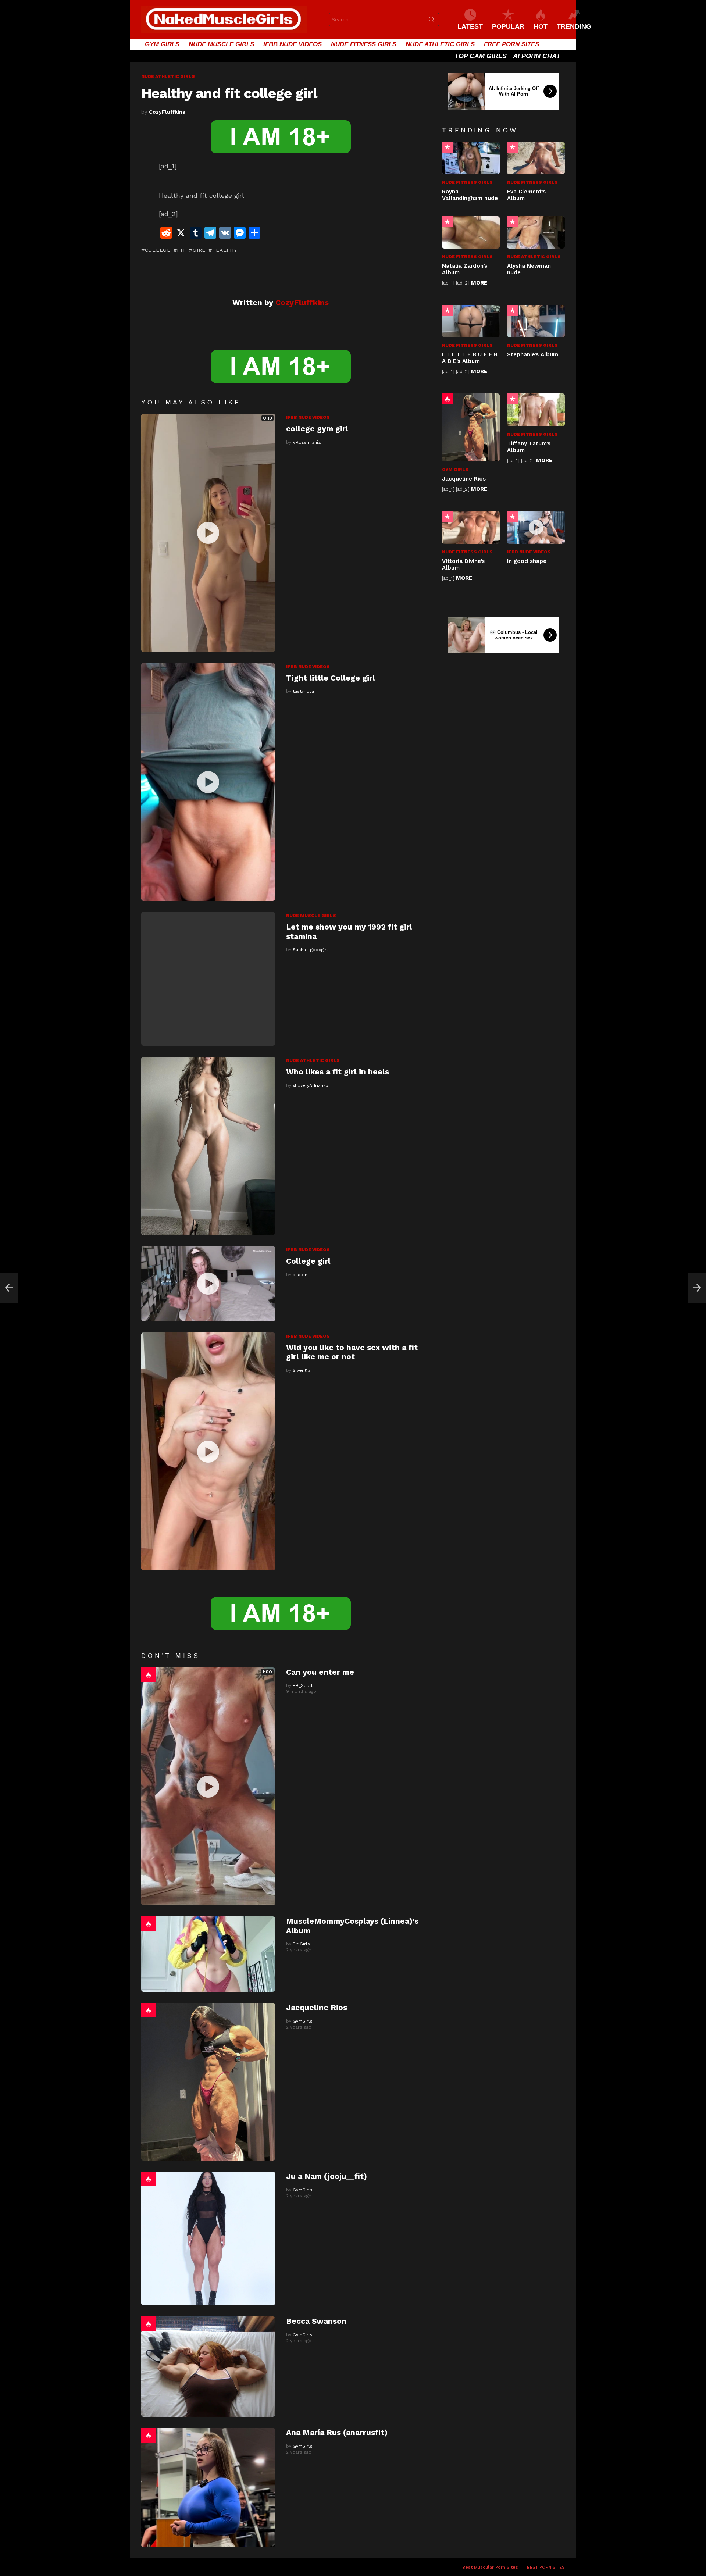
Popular (448, 147)
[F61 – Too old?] (9, 1288)
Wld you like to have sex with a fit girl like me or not (352, 1352)
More (479, 283)
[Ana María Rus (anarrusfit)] (208, 2487)
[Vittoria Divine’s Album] (471, 527)
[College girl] (208, 1284)
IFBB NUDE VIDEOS (293, 44)
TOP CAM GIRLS (481, 56)
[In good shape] (536, 527)
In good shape (527, 561)
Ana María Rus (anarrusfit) (337, 2432)
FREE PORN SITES (511, 44)
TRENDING (574, 26)
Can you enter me (320, 1672)
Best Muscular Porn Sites (490, 2567)
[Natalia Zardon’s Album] (471, 232)
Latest (470, 26)
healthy (225, 250)
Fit (181, 250)
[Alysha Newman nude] (536, 232)
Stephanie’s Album (533, 354)
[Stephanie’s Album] (536, 321)
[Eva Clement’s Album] (536, 158)
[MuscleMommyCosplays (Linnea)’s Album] (208, 1954)
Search (432, 21)
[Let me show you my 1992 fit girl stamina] (208, 979)
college (158, 250)
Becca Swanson (316, 2321)
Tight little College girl (331, 678)
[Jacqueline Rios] (208, 2082)
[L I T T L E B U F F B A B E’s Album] (471, 321)
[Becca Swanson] (208, 2367)
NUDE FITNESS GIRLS (364, 44)
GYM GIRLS (162, 44)
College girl (308, 1261)
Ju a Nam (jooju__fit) (327, 2176)
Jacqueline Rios (317, 2007)
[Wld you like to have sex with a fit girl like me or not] (208, 1452)
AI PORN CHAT (537, 56)
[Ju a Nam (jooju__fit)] (208, 2238)
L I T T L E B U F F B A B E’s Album (470, 358)
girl (199, 250)
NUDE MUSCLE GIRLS (221, 44)
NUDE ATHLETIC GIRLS (440, 44)
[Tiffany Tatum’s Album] (536, 410)
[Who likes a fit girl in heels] (208, 1146)
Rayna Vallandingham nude (470, 195)
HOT (541, 26)
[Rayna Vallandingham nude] (471, 158)
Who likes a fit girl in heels (338, 1072)
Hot (149, 1675)
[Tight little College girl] (208, 782)
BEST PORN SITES (546, 2567)
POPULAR (508, 26)
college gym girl (317, 429)
